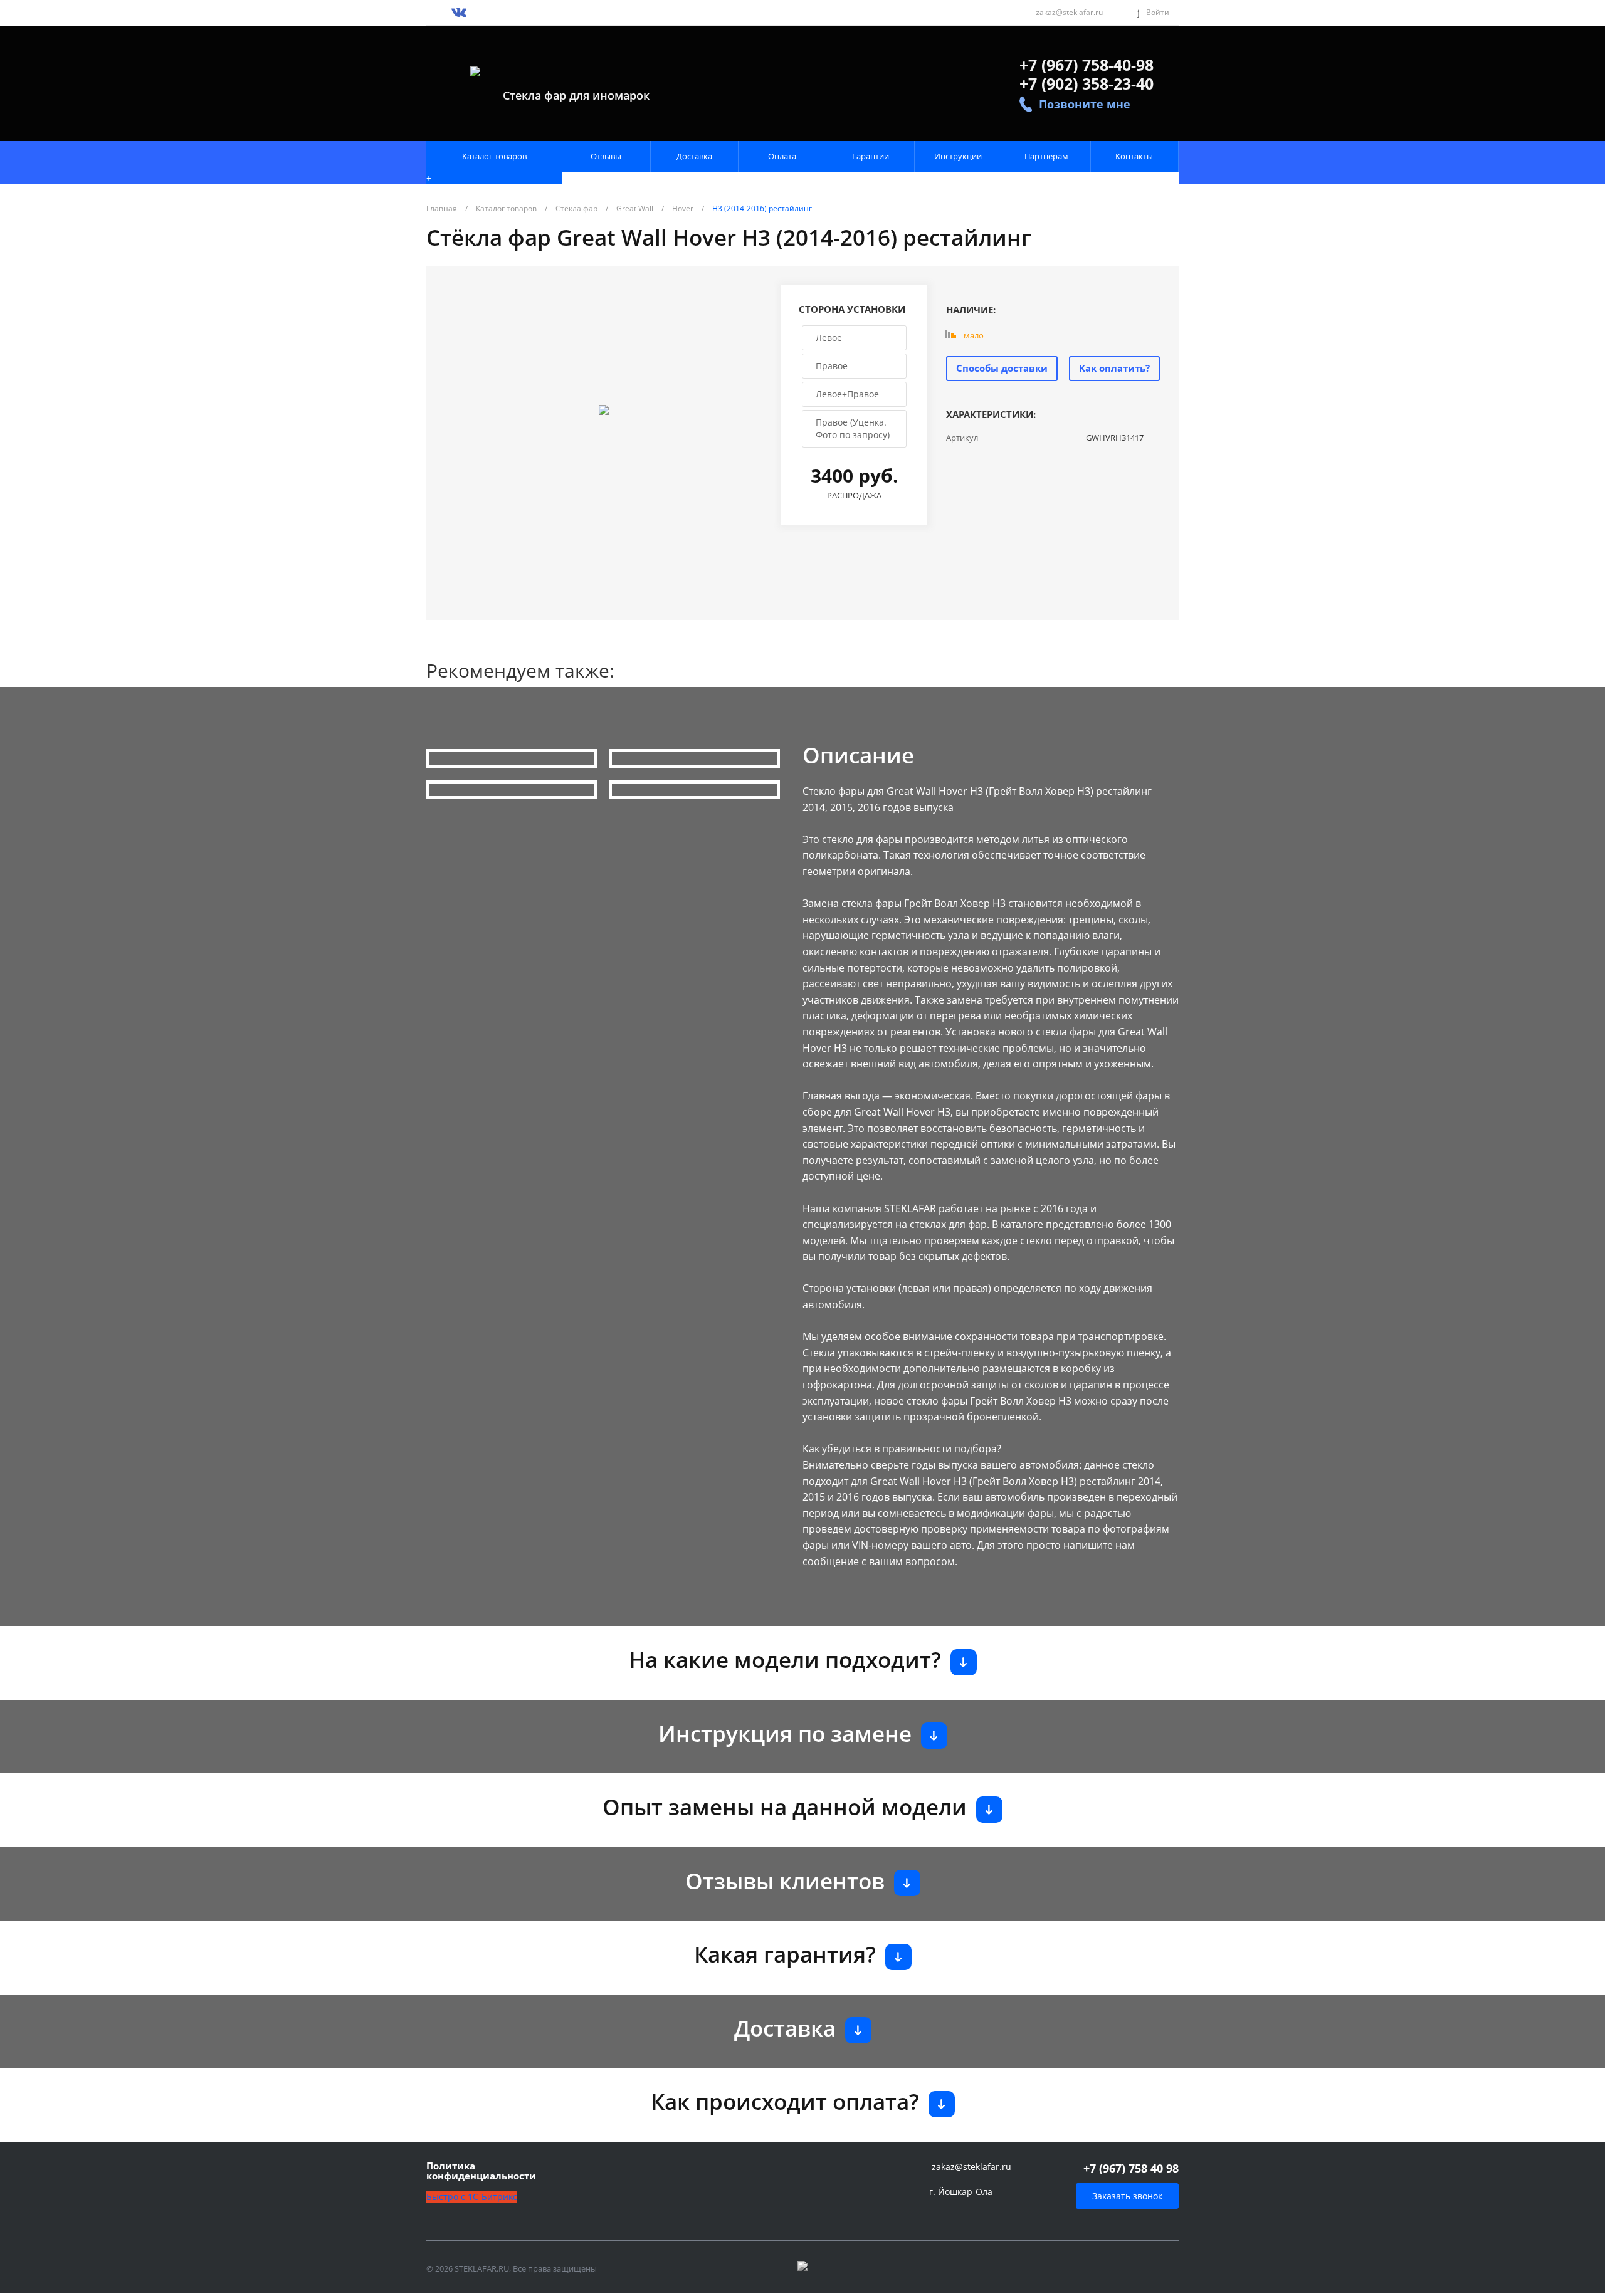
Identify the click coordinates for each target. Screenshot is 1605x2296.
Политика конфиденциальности (481, 2171)
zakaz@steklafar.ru (1069, 12)
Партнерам (1046, 156)
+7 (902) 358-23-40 (1087, 83)
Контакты (1134, 156)
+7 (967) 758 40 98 (1131, 2168)
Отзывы (606, 156)
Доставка (694, 156)
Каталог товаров (494, 156)
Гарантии (871, 156)
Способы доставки (1002, 368)
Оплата (782, 156)
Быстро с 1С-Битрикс (472, 2197)
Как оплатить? (1114, 368)
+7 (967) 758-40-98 (1087, 65)
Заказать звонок (1127, 2196)
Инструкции (958, 156)
